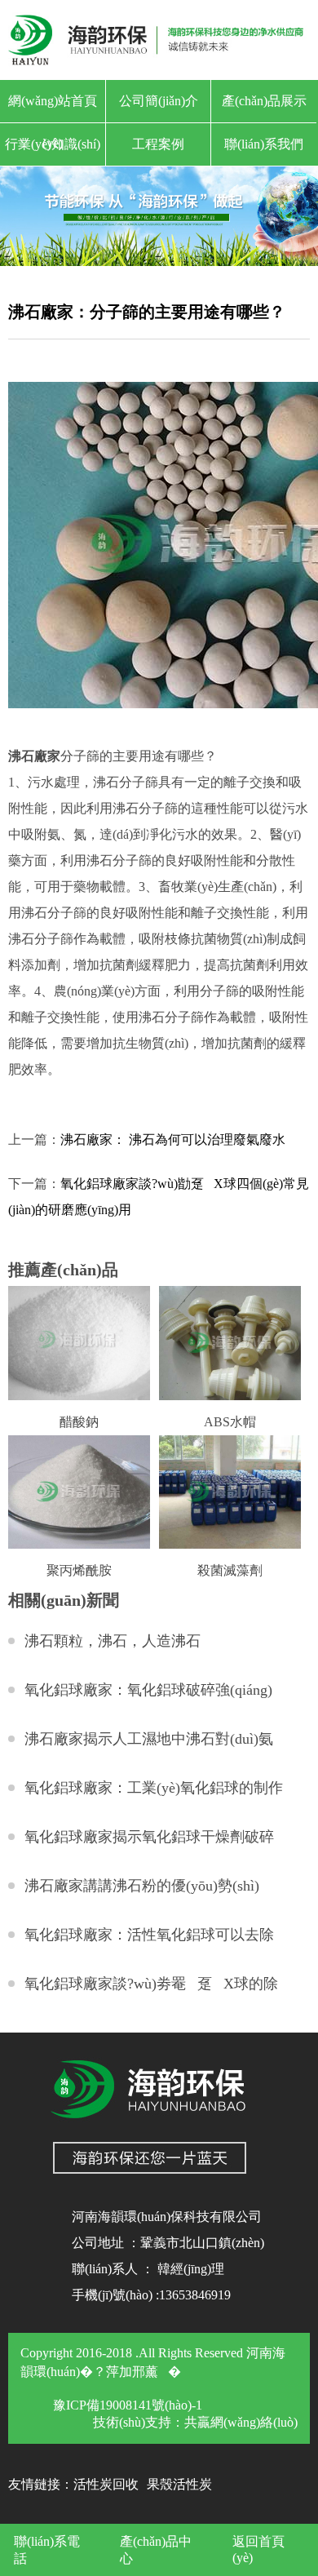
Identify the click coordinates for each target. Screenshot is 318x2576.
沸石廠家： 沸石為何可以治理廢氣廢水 (173, 1139)
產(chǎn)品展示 (264, 101)
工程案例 (158, 144)
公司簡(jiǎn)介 (159, 101)
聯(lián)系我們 (264, 144)
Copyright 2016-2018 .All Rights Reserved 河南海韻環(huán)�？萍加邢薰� (153, 2362)
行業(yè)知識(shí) (53, 144)
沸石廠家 (34, 756)
